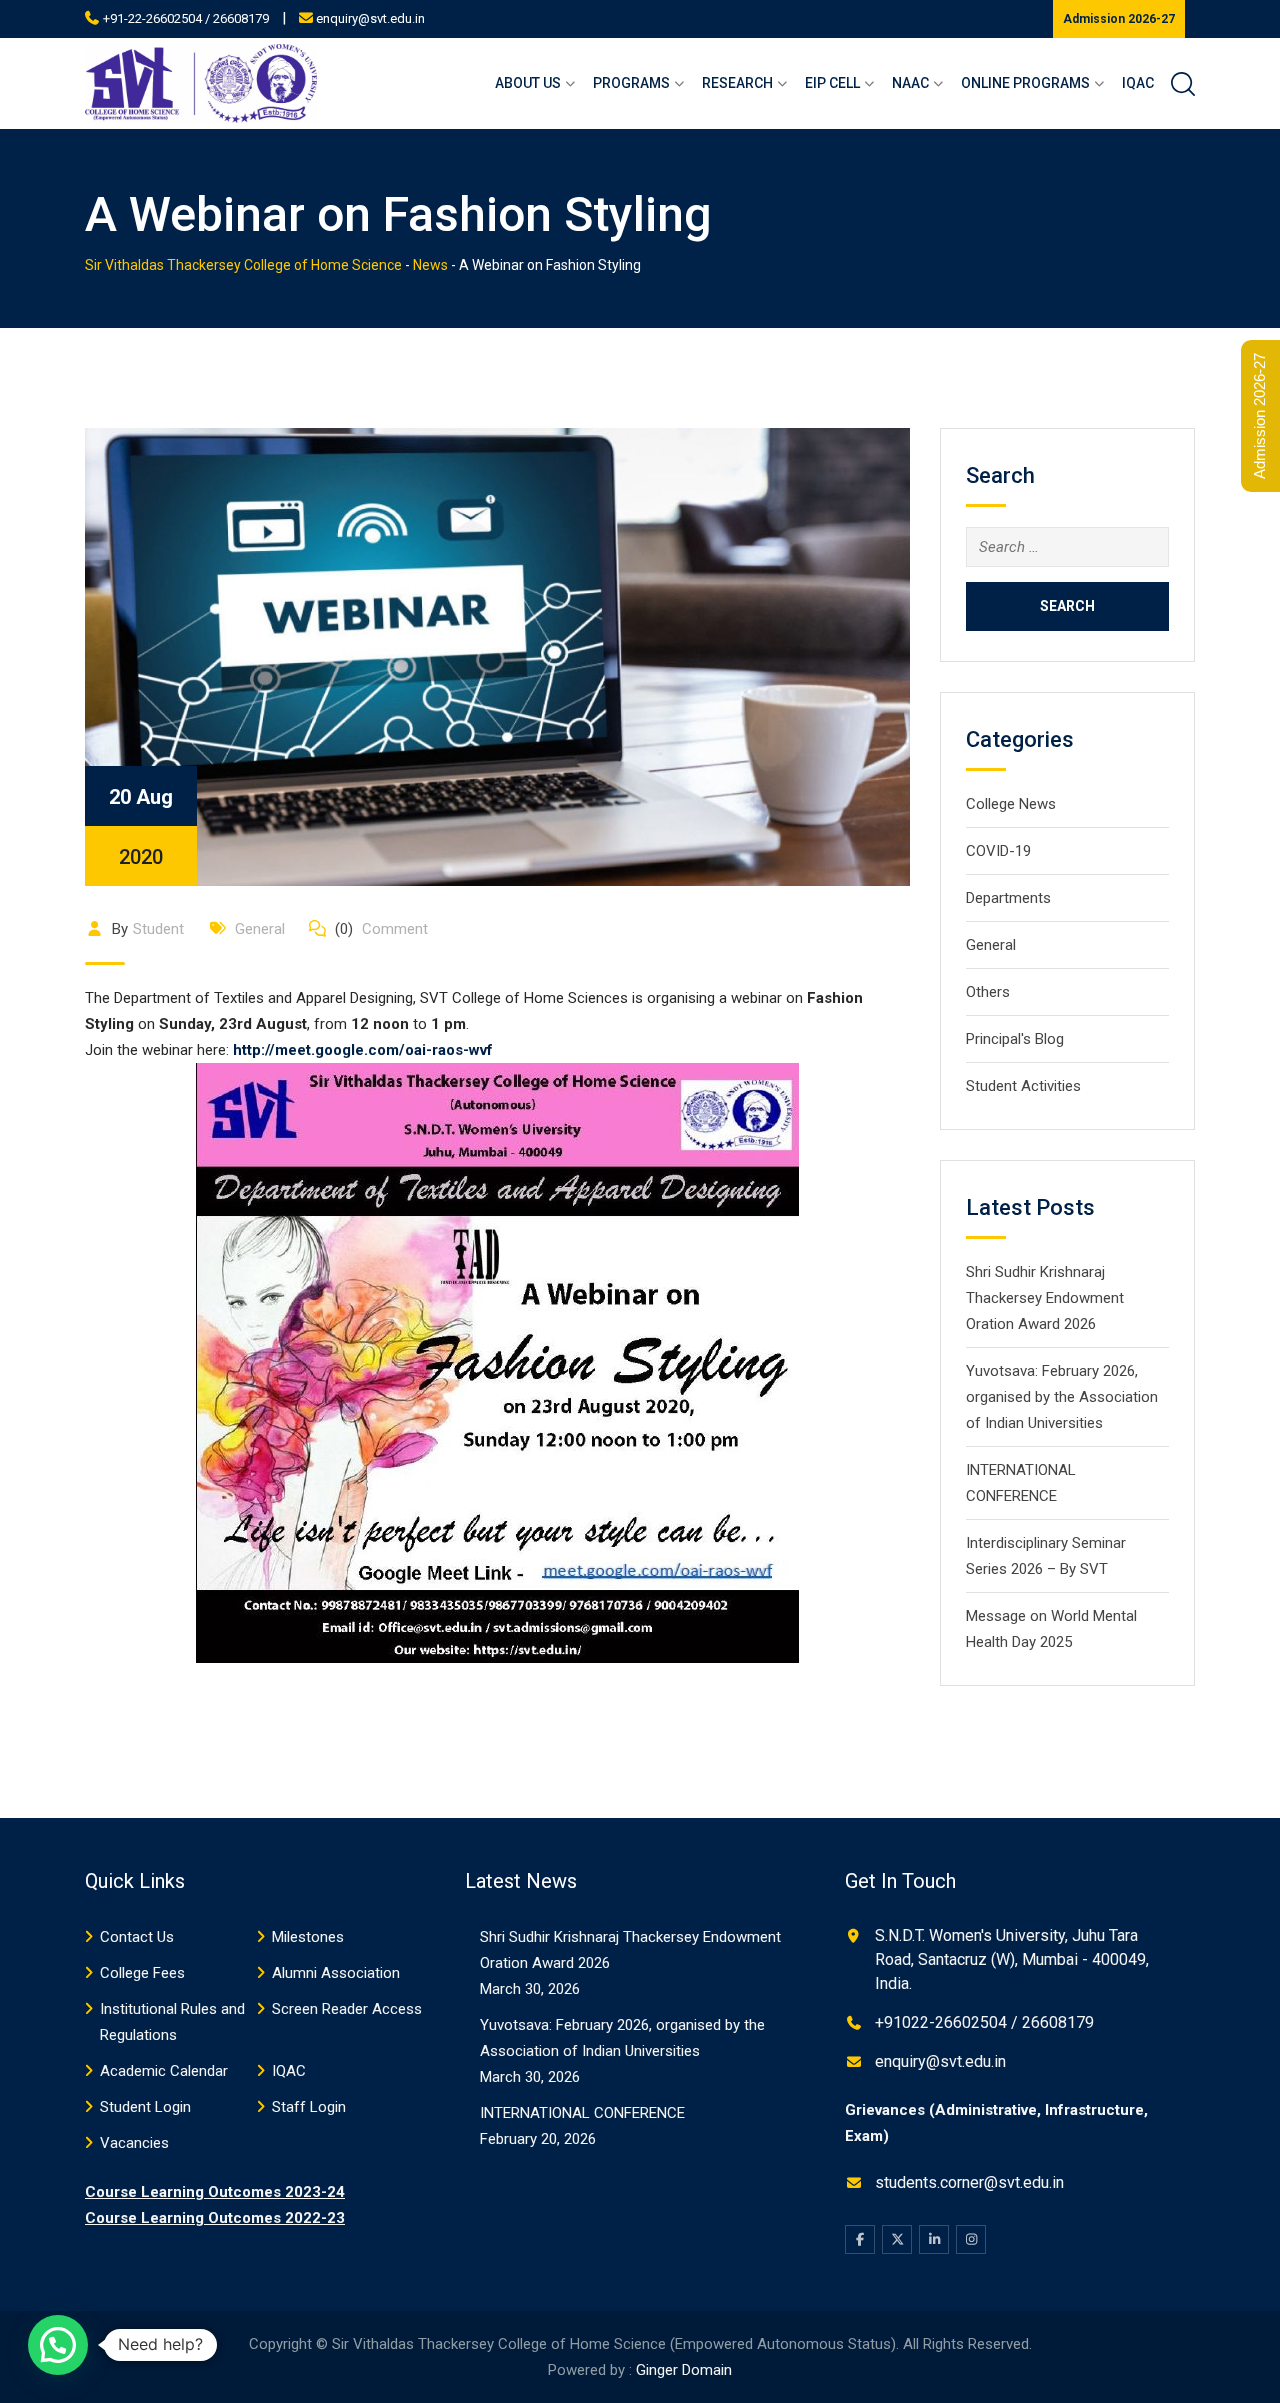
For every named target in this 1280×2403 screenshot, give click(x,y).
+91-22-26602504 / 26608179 (186, 18)
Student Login (145, 2107)
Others (988, 992)
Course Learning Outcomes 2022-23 (215, 2218)
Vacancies (134, 2143)
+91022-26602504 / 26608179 (984, 2022)
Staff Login (309, 2107)
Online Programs (1025, 83)
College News (1011, 804)
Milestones (308, 1937)
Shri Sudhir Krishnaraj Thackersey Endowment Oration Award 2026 (1045, 1298)
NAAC (910, 83)
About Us (528, 83)
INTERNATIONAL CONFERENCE (582, 2113)
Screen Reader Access (347, 2009)
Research (737, 83)
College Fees (142, 1973)
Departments (1008, 898)
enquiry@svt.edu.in (370, 18)
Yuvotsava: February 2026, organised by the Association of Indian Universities (1062, 1397)
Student (158, 929)
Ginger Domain (684, 2370)
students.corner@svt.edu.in (969, 2182)
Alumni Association (336, 1973)
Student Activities (1023, 1086)
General (260, 929)
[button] (58, 2345)
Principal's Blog (1015, 1039)
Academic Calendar (164, 2071)
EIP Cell (832, 83)
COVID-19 (998, 851)
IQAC (1138, 83)
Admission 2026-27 (1119, 19)
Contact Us (137, 1937)
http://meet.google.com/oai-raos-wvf (363, 1050)
